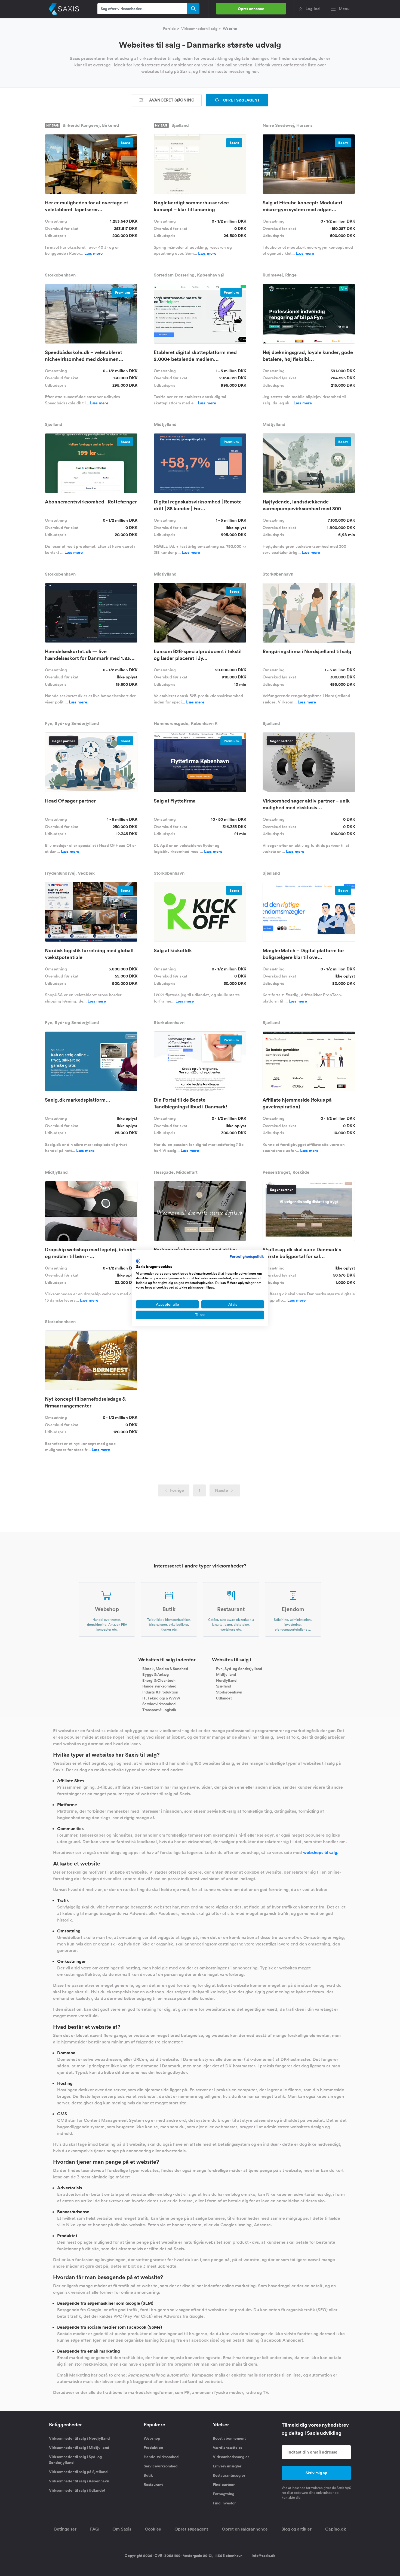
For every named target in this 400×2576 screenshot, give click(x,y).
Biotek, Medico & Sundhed (165, 1668)
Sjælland (224, 1686)
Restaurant (153, 2485)
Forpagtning (224, 2494)
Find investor (224, 2503)
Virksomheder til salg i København (79, 2481)
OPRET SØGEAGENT (241, 100)
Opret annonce (251, 9)
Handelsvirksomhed (159, 1686)
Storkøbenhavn (229, 1692)
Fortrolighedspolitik (247, 1256)
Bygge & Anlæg (156, 1674)
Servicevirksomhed (159, 1704)
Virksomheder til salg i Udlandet (77, 2490)
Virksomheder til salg (199, 29)
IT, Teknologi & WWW (161, 1698)
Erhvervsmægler (227, 2466)
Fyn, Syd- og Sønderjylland (239, 1668)
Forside (169, 29)
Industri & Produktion (160, 1692)
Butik (148, 2475)
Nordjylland (226, 1680)
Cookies (153, 2529)
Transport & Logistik (159, 1710)
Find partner (224, 2485)
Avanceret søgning (171, 100)
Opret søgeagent (191, 2529)
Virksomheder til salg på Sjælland (78, 2472)
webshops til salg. (321, 1853)
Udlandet (224, 1698)
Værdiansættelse (228, 2448)
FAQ (94, 2529)
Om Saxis (122, 2529)
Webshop (152, 2438)
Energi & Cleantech (159, 1680)
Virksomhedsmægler (231, 2457)
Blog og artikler (296, 2529)
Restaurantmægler (229, 2475)
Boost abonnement (229, 2438)
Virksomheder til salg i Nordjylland (79, 2438)
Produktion (153, 2448)
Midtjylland (226, 1674)
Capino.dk (336, 2529)
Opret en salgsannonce (245, 2529)
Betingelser (65, 2529)
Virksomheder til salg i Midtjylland (79, 2448)
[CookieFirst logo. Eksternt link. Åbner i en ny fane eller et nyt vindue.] (138, 1261)
